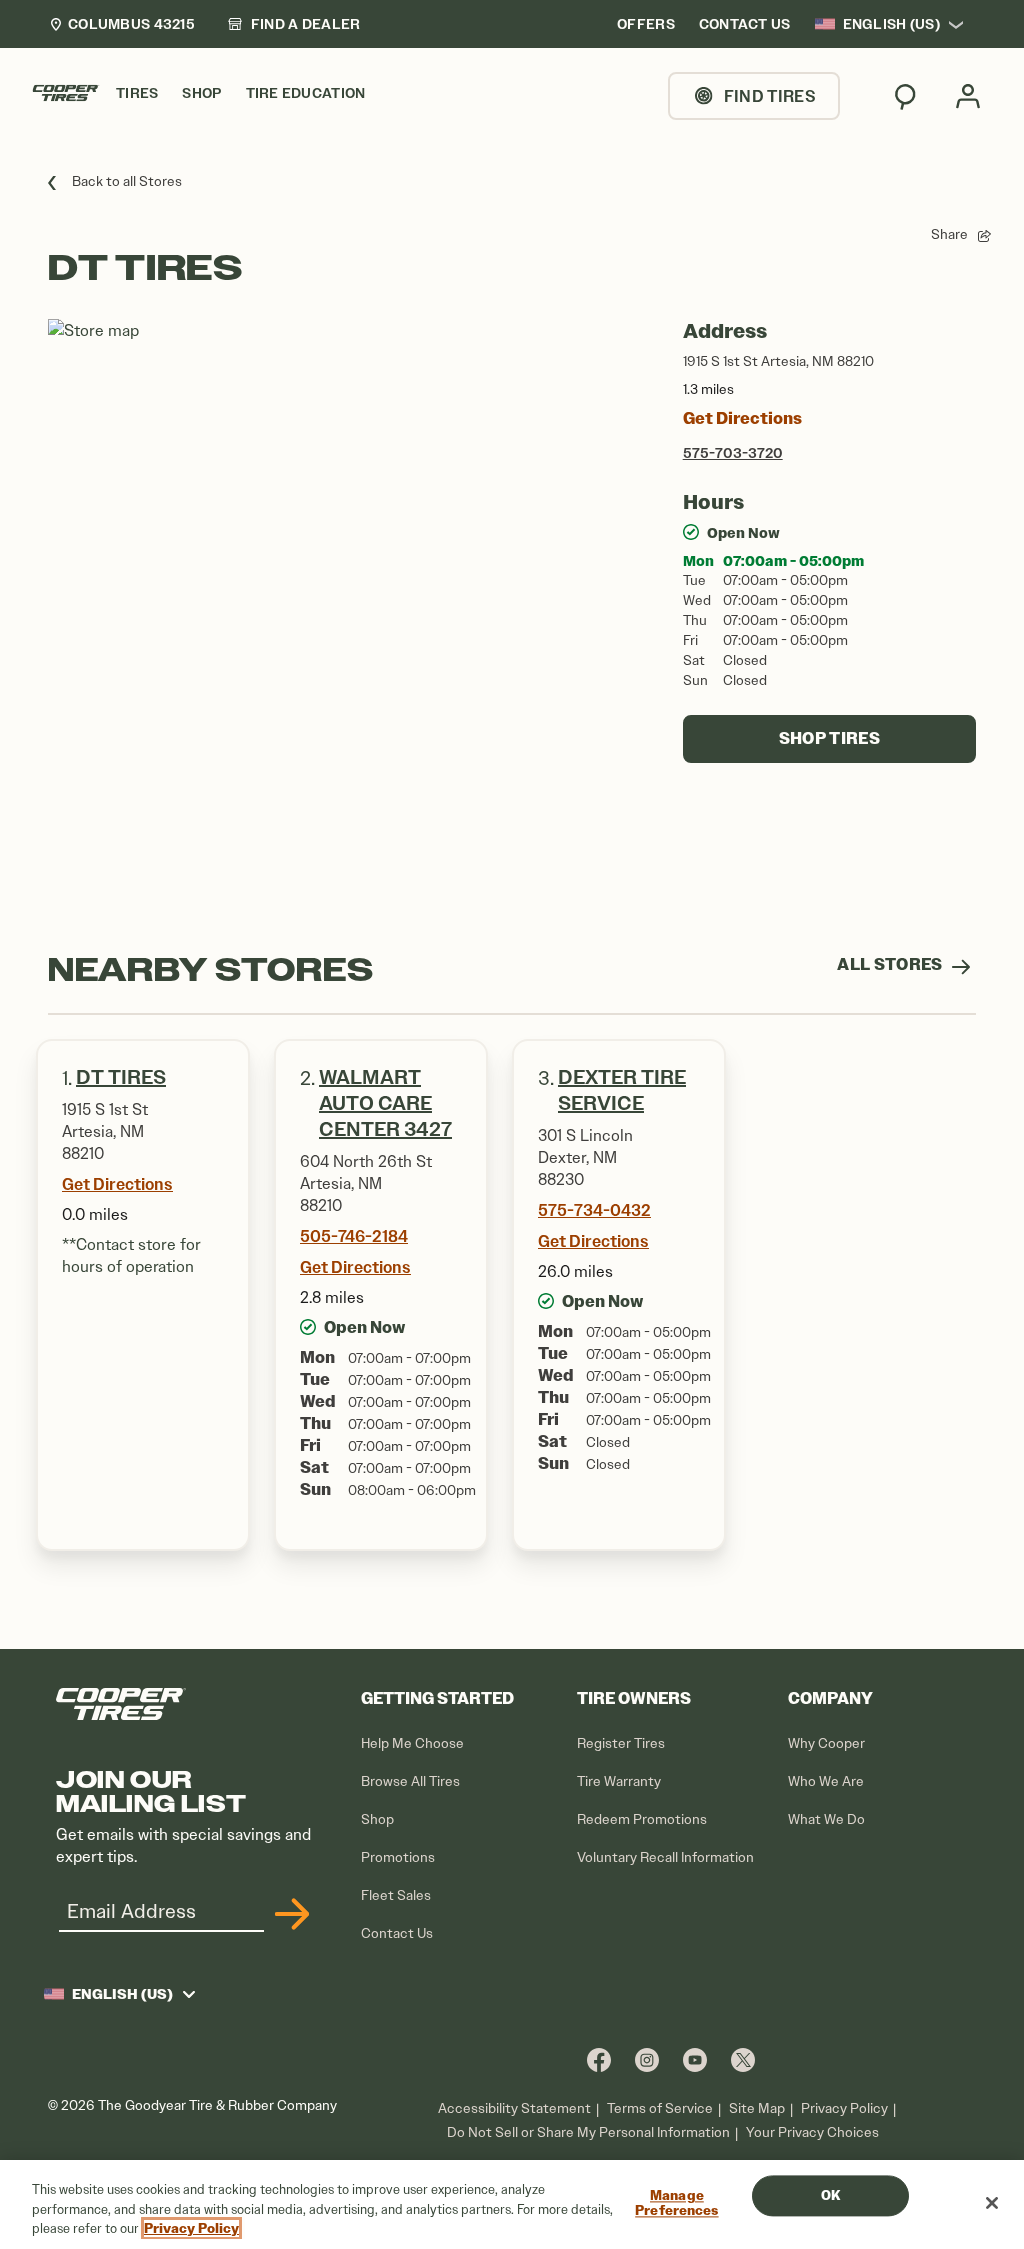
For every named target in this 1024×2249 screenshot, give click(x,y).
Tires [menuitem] (137, 93)
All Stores (891, 964)
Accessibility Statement (514, 2108)
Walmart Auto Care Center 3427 (385, 1103)
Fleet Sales (396, 1895)
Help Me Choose (412, 1743)
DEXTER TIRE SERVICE (622, 1090)
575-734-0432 (594, 1210)
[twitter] (743, 2059)
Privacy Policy (844, 2108)
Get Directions (742, 418)
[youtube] (695, 2059)
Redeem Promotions (642, 1819)
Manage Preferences (676, 2203)
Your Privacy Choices (812, 2132)
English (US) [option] (891, 24)
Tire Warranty (619, 1781)
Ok (830, 2195)
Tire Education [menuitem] (306, 93)
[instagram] (647, 2059)
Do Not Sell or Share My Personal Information (588, 2133)
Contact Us (397, 1933)
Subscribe (289, 1914)
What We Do (826, 1819)
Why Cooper (826, 1743)
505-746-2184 (354, 1236)
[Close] (992, 2203)
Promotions (398, 1857)
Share (949, 234)
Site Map (757, 2108)
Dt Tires (121, 1077)
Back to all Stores (127, 181)
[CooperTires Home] (66, 93)
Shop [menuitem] (201, 93)
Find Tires (770, 96)
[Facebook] (599, 2059)
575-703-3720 (733, 453)
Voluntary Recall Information (665, 1857)
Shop (377, 1819)
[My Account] (968, 96)
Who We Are (826, 1781)
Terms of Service (660, 2108)
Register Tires (621, 1743)
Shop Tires (829, 738)
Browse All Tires (410, 1781)
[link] (294, 24)
